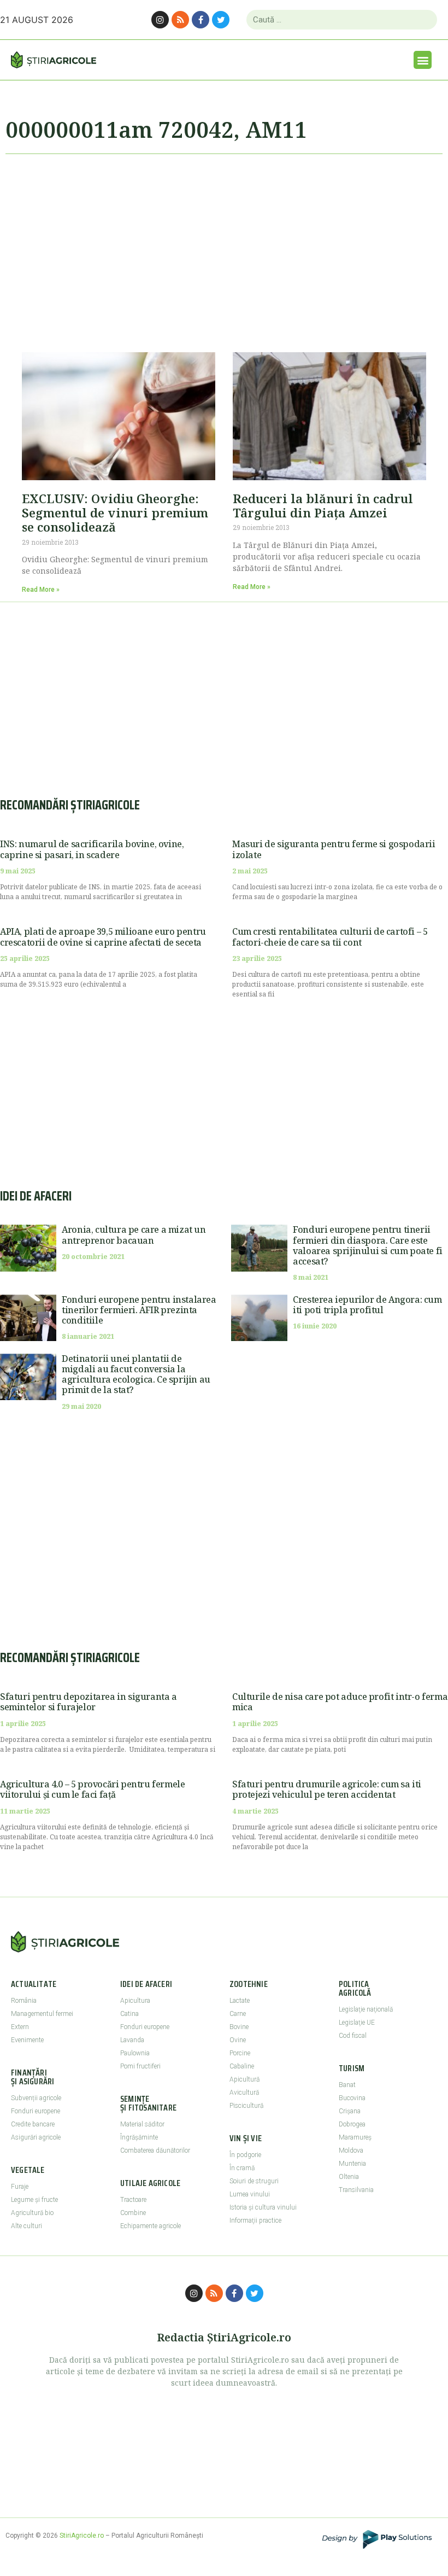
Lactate (240, 2001)
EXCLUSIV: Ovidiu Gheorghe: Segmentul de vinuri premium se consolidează (115, 513)
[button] (423, 60)
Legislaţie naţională (366, 2009)
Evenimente (27, 2040)
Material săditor (142, 2124)
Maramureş (355, 2137)
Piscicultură (246, 2106)
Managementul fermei (42, 2014)
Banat (347, 2085)
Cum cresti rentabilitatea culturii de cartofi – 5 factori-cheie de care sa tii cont (330, 937)
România (24, 2001)
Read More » (41, 590)
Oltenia (349, 2177)
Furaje (20, 2187)
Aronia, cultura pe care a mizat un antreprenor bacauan (134, 1235)
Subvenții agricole (36, 2098)
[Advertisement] (224, 248)
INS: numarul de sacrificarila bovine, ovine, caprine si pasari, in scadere (92, 849)
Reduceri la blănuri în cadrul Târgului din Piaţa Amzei (323, 505)
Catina (129, 2014)
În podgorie (245, 2155)
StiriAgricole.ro (82, 2536)
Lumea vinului (250, 2194)
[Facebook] (201, 20)
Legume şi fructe (34, 2200)
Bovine (239, 2027)
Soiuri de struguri (254, 2181)
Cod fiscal (353, 2036)
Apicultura (135, 2001)
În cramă (242, 2168)
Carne (238, 2014)
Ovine (238, 2040)
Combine (133, 2213)
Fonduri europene (36, 2111)
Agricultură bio (32, 2213)
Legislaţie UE (357, 2023)
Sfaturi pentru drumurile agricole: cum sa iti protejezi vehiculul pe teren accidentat (327, 1789)
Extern (20, 2027)
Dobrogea (352, 2124)
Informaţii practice (255, 2221)
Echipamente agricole (151, 2226)
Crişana (350, 2111)
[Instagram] (160, 20)
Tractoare (133, 2200)
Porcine (240, 2053)
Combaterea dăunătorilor (155, 2150)
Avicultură (244, 2093)
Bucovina (352, 2098)
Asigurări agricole (36, 2137)
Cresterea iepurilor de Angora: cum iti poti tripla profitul (367, 1305)
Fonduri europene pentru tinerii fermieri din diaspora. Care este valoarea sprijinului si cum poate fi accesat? (368, 1245)
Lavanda (132, 2040)
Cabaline (242, 2066)
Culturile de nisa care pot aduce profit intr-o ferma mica (340, 1702)
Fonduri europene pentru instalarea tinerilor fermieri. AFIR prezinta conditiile (139, 1310)
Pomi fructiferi (140, 2066)
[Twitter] (221, 20)
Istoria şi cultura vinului (263, 2207)
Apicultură (244, 2079)
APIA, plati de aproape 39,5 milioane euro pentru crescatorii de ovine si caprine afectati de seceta (103, 937)
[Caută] (424, 20)
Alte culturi (26, 2226)
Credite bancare (33, 2124)
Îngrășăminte (139, 2137)
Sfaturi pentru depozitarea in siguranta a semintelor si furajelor (89, 1702)
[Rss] (180, 20)
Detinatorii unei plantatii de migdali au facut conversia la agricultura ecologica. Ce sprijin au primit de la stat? (136, 1374)
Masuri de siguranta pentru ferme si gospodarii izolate (334, 849)
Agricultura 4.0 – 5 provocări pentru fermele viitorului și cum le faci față (92, 1789)
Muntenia (352, 2164)
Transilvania (356, 2190)
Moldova (351, 2150)
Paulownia (135, 2053)
